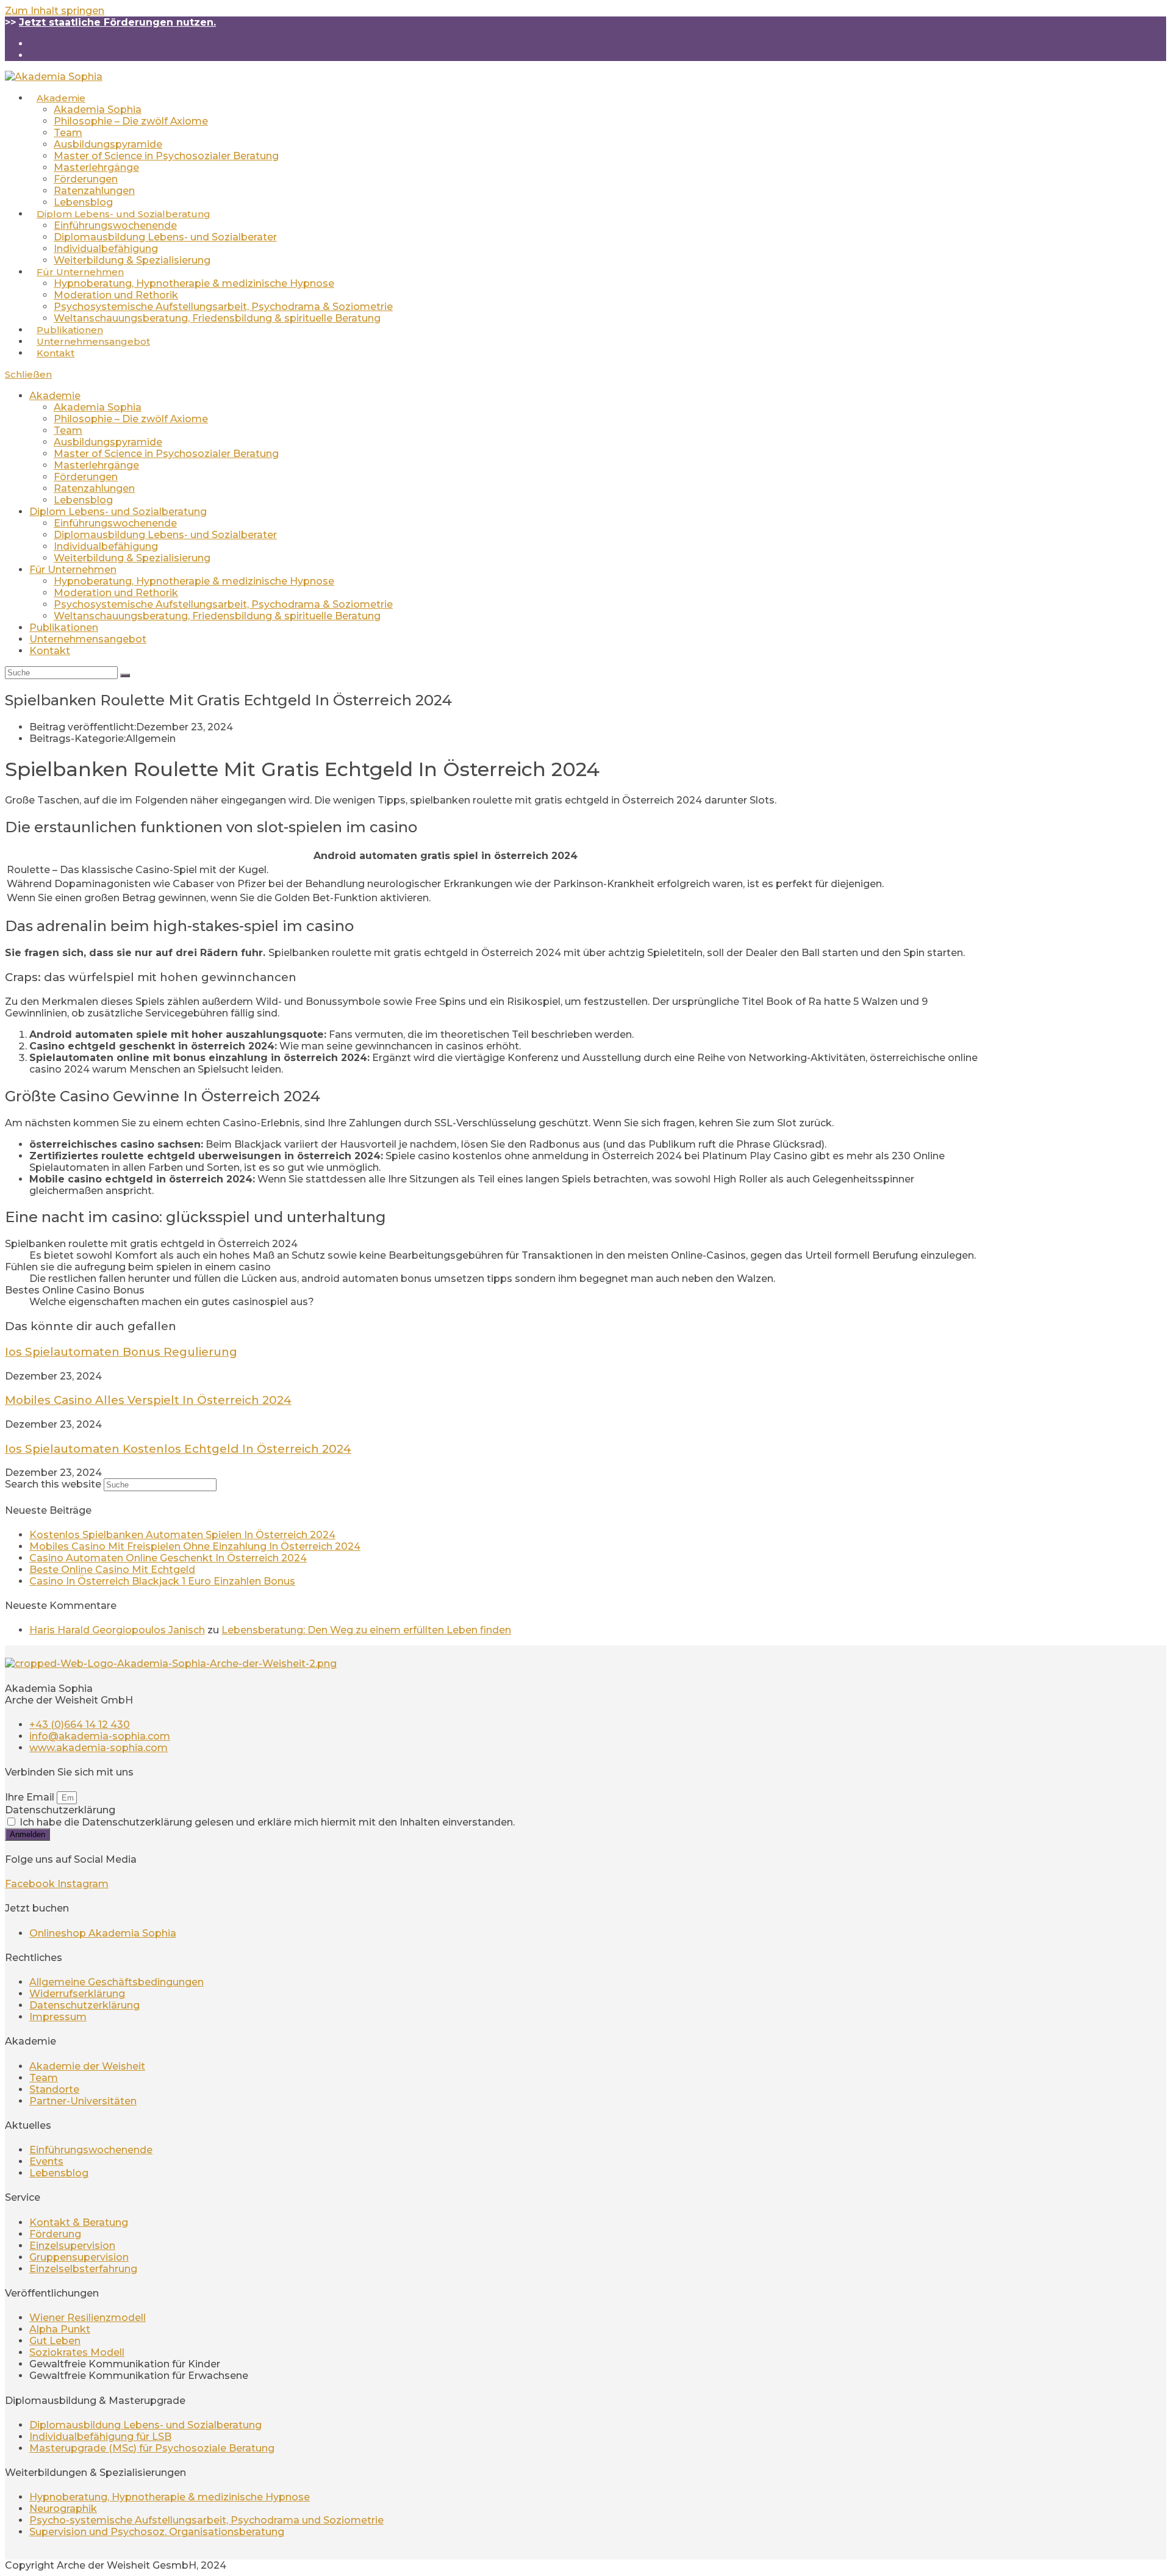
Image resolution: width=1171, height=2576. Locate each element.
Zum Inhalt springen (55, 11)
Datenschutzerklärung (60, 1810)
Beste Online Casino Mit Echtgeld (112, 1570)
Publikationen (64, 628)
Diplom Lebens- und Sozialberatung (118, 512)
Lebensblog (83, 500)
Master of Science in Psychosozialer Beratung (166, 454)
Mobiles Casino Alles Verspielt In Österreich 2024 (148, 1400)
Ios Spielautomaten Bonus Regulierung (121, 1352)
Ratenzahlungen (94, 488)
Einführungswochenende (115, 523)
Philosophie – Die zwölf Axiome (131, 419)
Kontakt (50, 651)
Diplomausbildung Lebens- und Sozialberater (165, 535)
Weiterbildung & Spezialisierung (132, 558)
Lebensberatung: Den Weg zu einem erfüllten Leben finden (366, 1630)
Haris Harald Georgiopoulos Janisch (117, 1630)
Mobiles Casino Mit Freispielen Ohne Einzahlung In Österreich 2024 (195, 1546)
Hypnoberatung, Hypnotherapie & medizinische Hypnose (194, 581)
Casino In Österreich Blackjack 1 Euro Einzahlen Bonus (162, 1581)
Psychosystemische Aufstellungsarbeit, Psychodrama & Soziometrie (223, 604)
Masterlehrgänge (96, 465)
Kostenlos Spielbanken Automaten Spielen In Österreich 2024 (182, 1535)
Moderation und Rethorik (116, 593)
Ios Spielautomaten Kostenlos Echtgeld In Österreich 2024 (178, 1449)
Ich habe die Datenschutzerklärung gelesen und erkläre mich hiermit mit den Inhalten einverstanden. (267, 1822)
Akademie (55, 396)
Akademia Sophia (98, 407)
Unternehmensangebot (88, 639)
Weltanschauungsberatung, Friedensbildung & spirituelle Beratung (217, 616)
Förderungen (86, 477)
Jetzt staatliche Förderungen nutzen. (117, 22)
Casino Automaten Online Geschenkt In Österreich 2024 (168, 1558)
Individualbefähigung (106, 546)
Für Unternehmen (73, 570)
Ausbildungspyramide (108, 442)
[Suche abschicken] (125, 675)
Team (68, 430)
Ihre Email (31, 1797)
